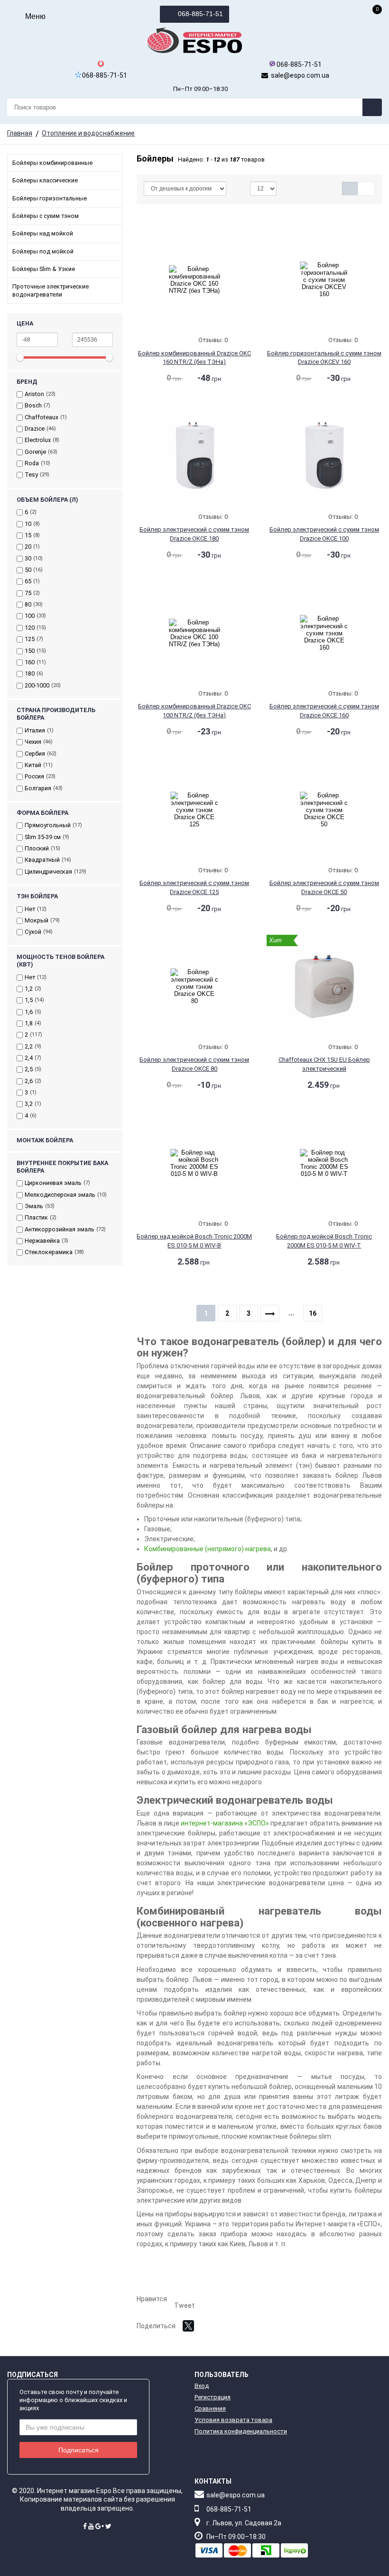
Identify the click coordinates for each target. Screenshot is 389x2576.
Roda (32, 463)
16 (313, 1313)
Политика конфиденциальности (241, 2431)
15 (28, 535)
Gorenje (35, 452)
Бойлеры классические (45, 180)
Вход (202, 2386)
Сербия (35, 754)
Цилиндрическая (48, 872)
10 (28, 524)
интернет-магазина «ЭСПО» (225, 1823)
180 (30, 673)
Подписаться (79, 2450)
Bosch (33, 405)
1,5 (29, 1000)
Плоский (37, 848)
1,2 (29, 989)
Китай (33, 765)
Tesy (31, 475)
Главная (20, 133)
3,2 (29, 1104)
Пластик (36, 1217)
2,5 (29, 1069)
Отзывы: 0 (213, 340)
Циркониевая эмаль (53, 1183)
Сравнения (210, 2409)
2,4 (29, 1058)
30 (28, 558)
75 (28, 593)
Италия (35, 730)
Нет (30, 909)
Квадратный (42, 860)
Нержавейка (42, 1241)
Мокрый (37, 920)
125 (30, 639)
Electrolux (38, 440)
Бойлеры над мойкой (43, 233)
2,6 (29, 1081)
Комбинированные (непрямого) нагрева (208, 1549)
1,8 (29, 1023)
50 (28, 570)
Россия (34, 776)
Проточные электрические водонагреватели (51, 290)
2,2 (29, 1046)
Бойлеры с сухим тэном (46, 216)
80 (28, 604)
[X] (188, 2326)
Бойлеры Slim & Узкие (44, 269)
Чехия (33, 742)
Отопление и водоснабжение (88, 133)
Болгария (38, 788)
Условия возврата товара (233, 2420)
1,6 (29, 1012)
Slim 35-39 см (43, 837)
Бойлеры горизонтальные (50, 198)
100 (30, 616)
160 (30, 662)
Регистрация (213, 2397)
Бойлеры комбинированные (52, 163)
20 (28, 547)
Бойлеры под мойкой (43, 251)
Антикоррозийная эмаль (60, 1229)
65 (28, 581)
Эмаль (34, 1206)
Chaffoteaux (42, 417)
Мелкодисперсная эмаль (60, 1195)
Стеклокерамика (49, 1252)
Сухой (33, 932)
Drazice (35, 429)
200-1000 (37, 685)
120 (30, 628)
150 (30, 651)
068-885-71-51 (199, 14)
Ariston (34, 394)
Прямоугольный (48, 825)
